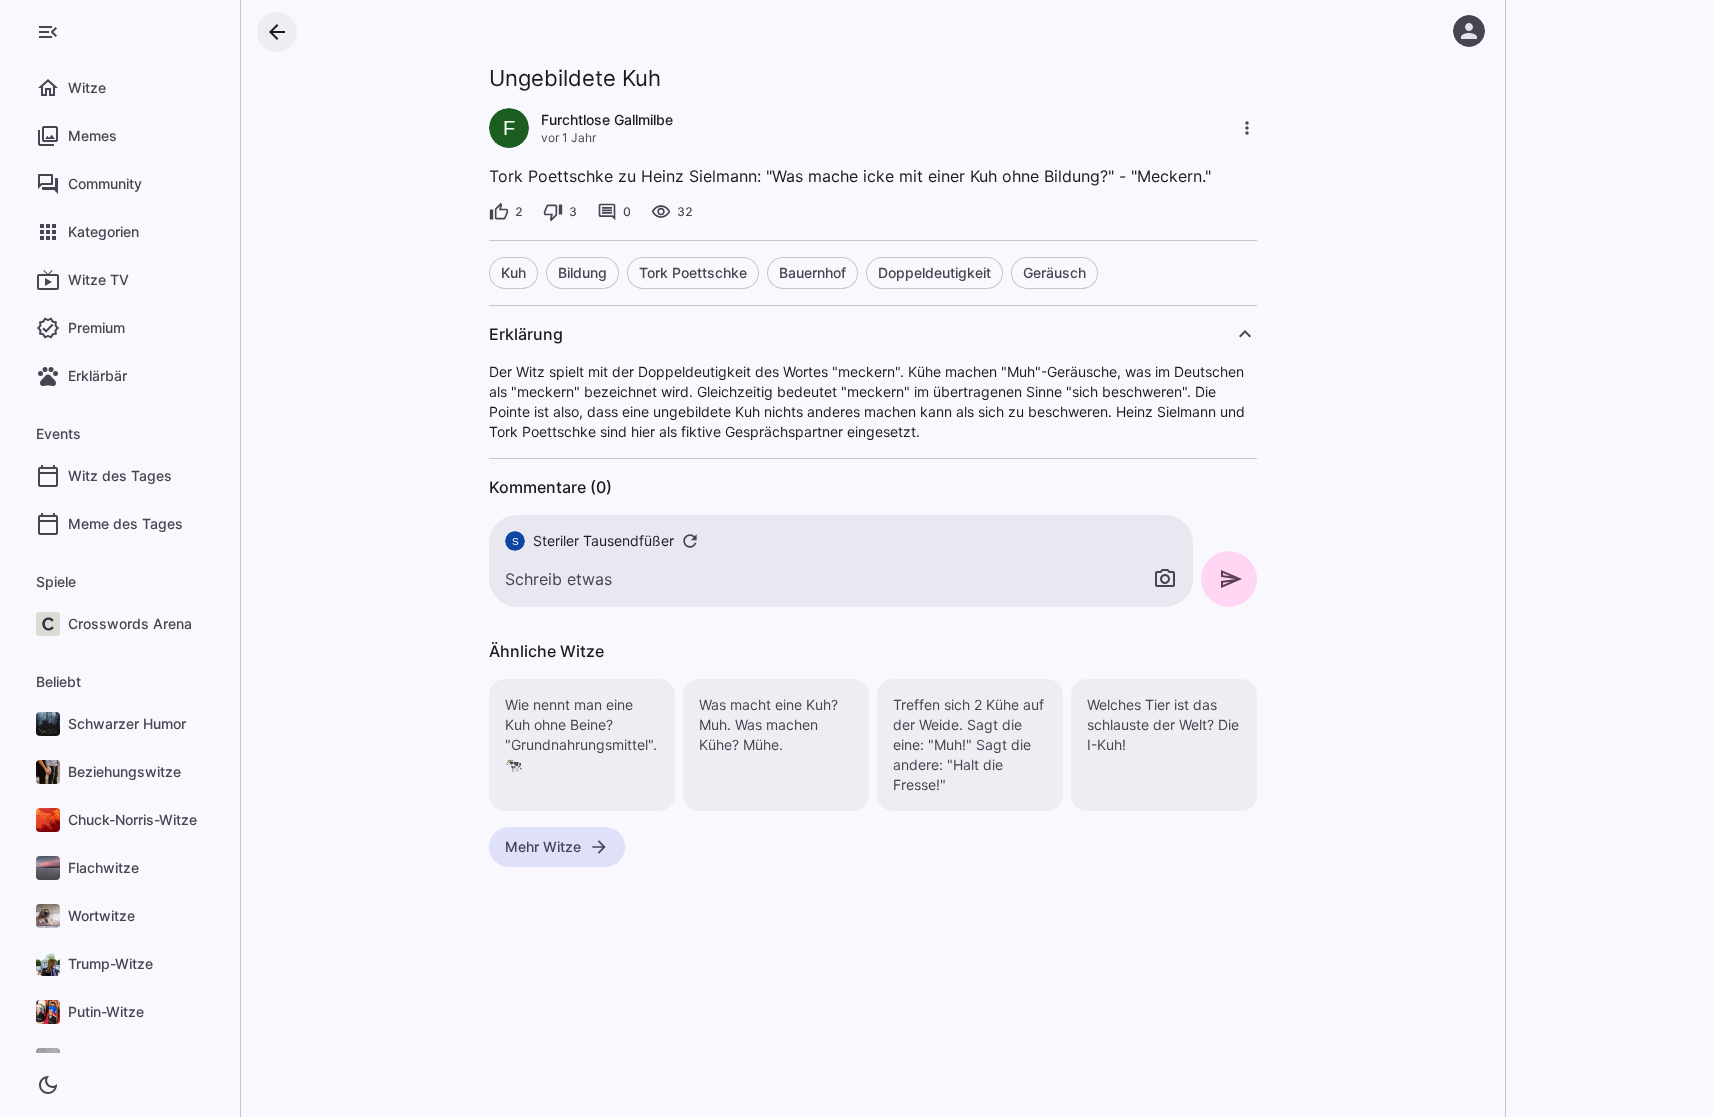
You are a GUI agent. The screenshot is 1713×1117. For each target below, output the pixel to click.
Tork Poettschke (693, 272)
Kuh (513, 272)
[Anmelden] (1469, 31)
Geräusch (1054, 272)
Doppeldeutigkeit (934, 272)
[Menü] (48, 32)
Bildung (582, 272)
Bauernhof (812, 272)
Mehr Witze (543, 846)
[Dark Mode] (48, 1085)
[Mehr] (1247, 128)
